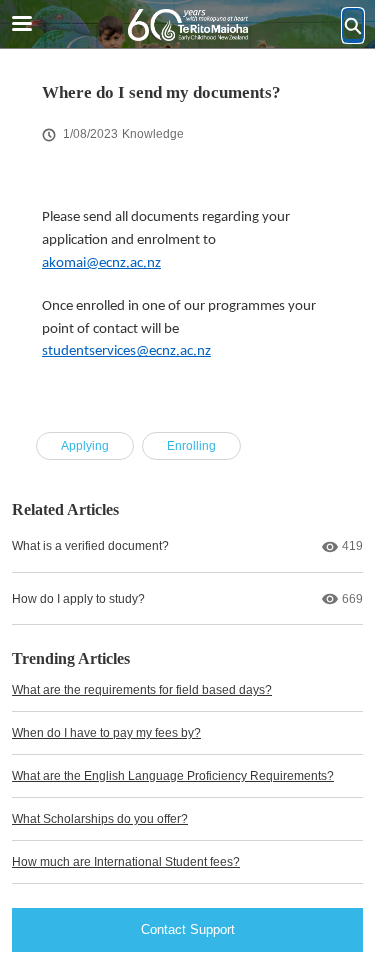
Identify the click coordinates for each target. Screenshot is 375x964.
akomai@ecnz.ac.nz (101, 263)
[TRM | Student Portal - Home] (188, 25)
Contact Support (188, 929)
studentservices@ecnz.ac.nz (126, 351)
